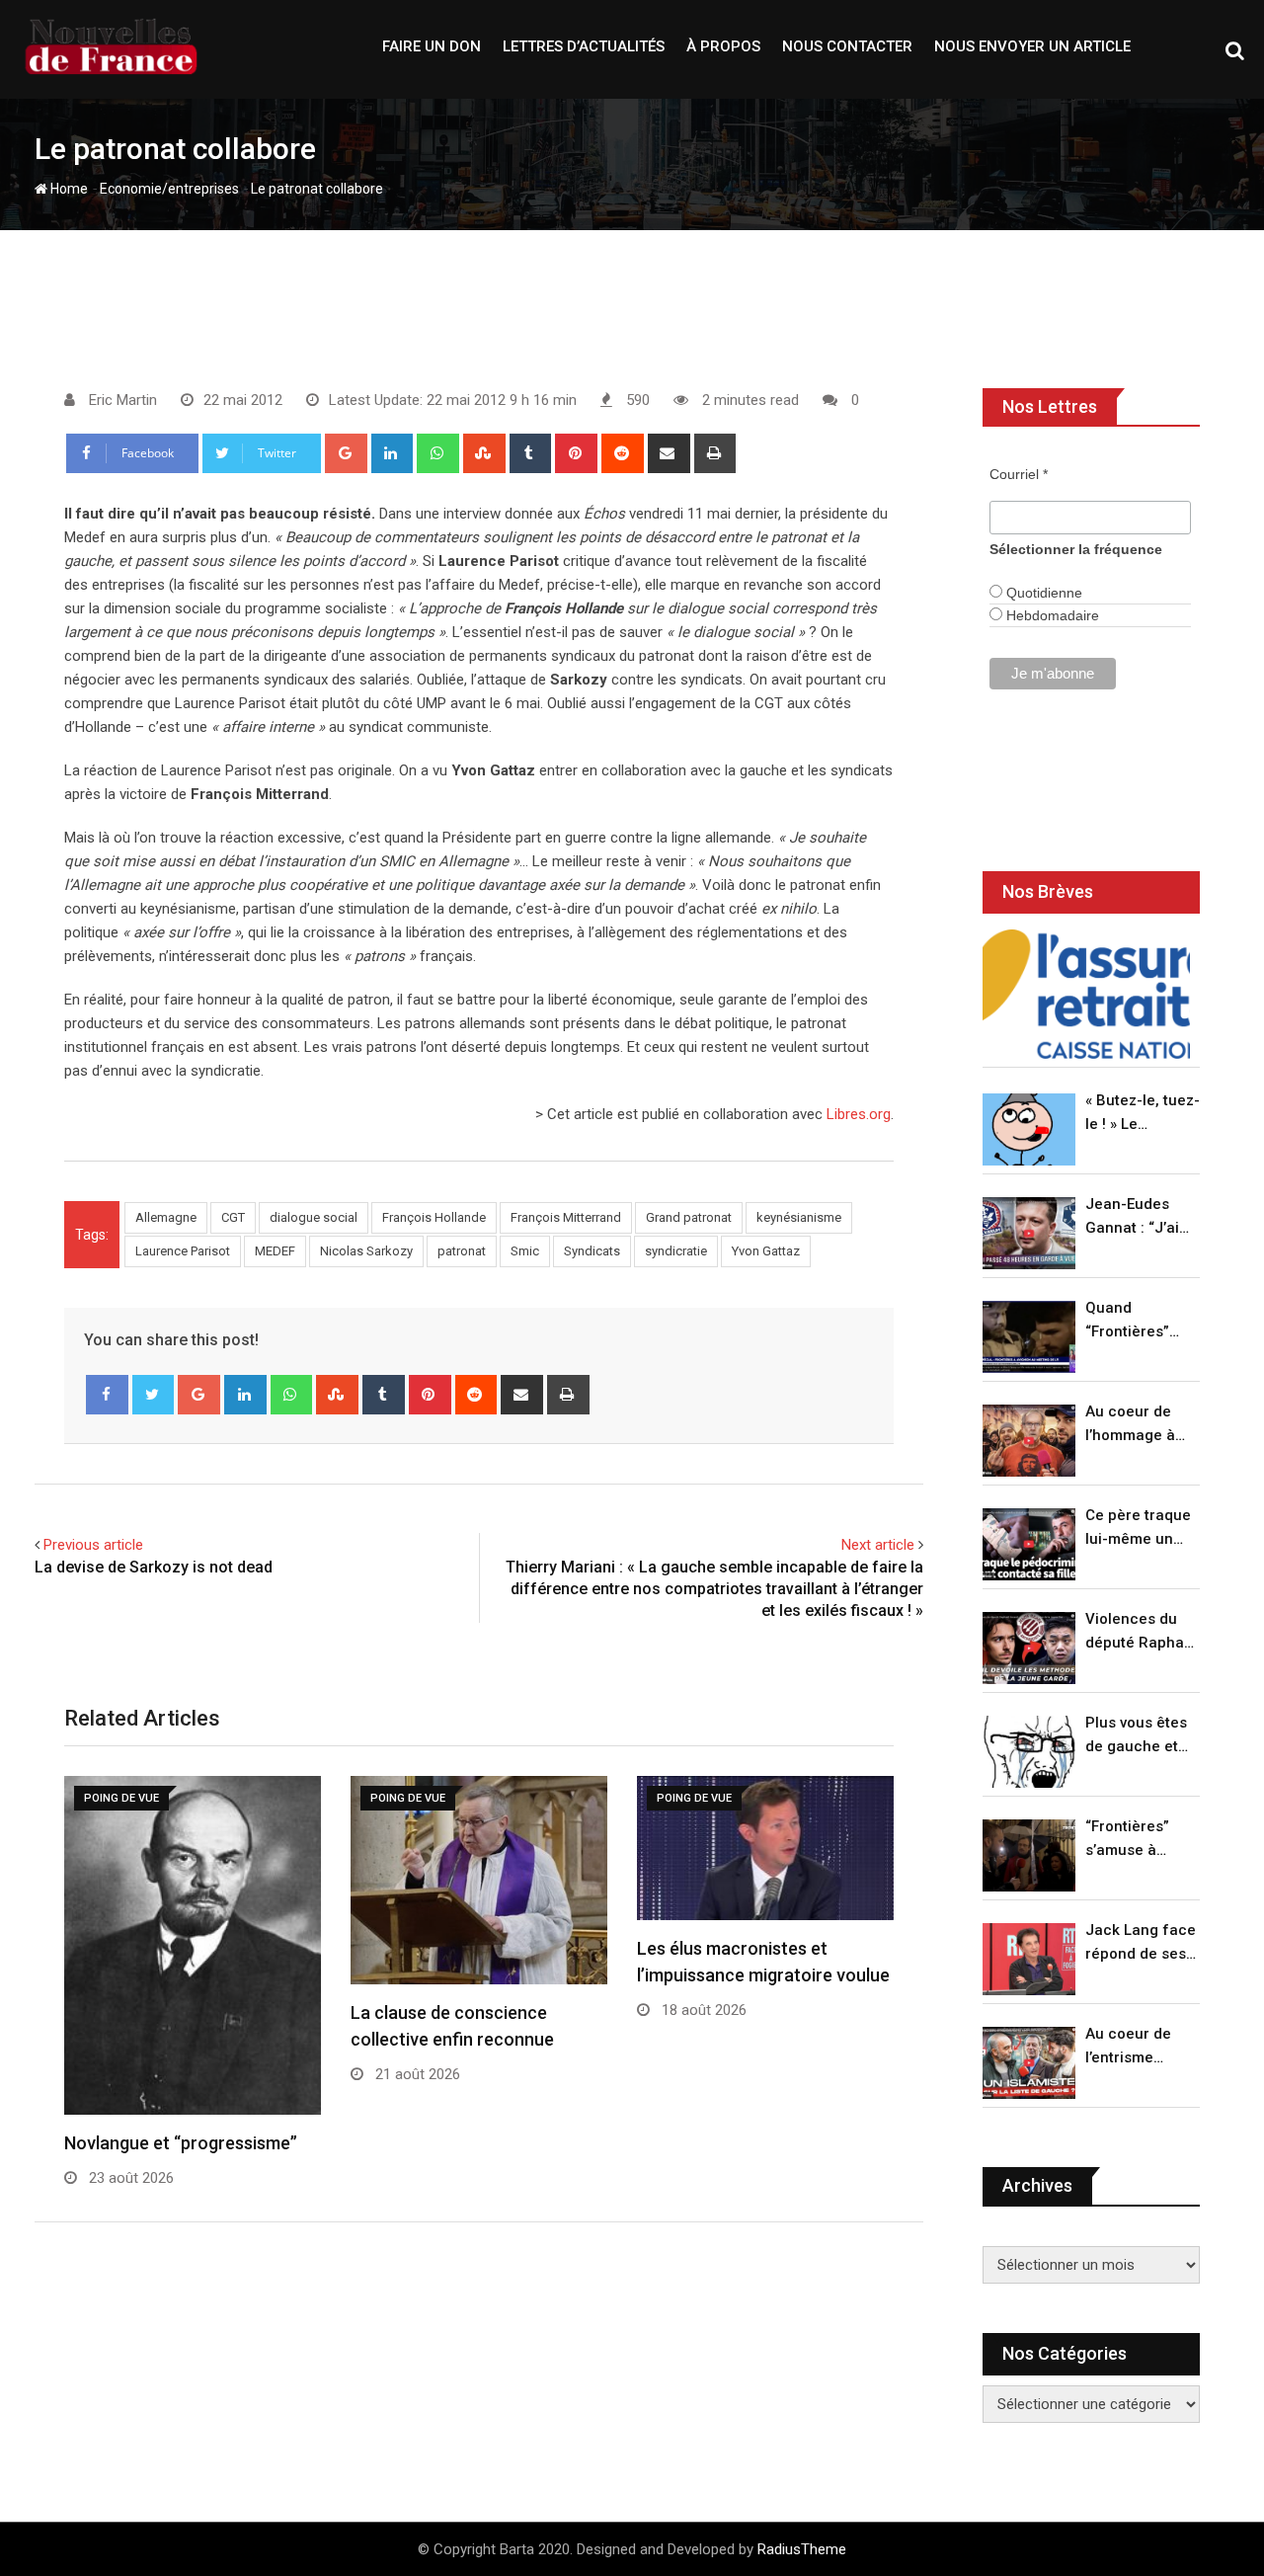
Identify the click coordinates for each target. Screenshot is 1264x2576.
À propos (723, 46)
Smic (525, 1251)
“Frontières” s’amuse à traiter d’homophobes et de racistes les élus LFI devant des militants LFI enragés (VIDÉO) (1137, 1840)
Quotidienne (1042, 593)
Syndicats (592, 1251)
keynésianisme (799, 1217)
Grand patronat (689, 1217)
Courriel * (1019, 474)
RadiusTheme (802, 2549)
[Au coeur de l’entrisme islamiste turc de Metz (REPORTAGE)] (1029, 2063)
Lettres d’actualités (584, 46)
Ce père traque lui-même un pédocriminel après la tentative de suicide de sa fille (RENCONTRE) (1138, 1529)
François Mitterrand (566, 1217)
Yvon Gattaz (766, 1251)
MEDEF (275, 1251)
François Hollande (434, 1217)
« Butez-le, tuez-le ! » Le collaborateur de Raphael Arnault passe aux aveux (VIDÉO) (1143, 1114)
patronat (462, 1251)
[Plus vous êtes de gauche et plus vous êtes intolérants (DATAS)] (1029, 1752)
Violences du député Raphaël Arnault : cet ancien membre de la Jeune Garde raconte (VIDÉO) (1141, 1632)
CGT (233, 1217)
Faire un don (432, 46)
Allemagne (166, 1217)
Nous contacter (847, 46)
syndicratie (676, 1251)
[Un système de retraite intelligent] (1086, 994)
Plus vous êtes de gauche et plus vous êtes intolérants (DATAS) (1136, 1736)
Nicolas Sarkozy (366, 1251)
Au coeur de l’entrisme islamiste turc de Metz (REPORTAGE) (1133, 2047)
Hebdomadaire (1051, 615)
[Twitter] (154, 1395)
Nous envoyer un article (1032, 46)
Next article (878, 1545)
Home (68, 189)
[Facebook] (107, 1395)
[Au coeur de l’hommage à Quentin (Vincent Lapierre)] (1029, 1441)
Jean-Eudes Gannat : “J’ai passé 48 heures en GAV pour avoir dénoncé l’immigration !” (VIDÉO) (1138, 1217)
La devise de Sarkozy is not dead (154, 1567)
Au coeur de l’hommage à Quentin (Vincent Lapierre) (1130, 1425)
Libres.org (859, 1114)
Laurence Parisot (183, 1251)
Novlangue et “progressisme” (181, 2143)
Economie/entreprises (169, 189)
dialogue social (314, 1217)
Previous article (93, 1545)
